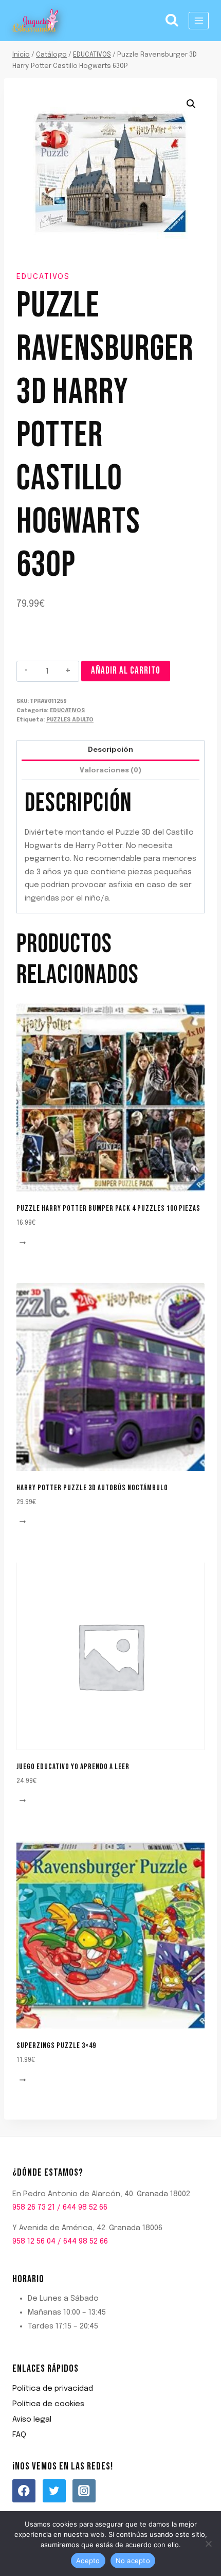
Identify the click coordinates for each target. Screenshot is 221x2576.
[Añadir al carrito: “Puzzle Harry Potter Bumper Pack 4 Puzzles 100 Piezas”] (24, 1243)
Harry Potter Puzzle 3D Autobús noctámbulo (92, 1488)
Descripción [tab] (110, 750)
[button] (191, 104)
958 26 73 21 (34, 2208)
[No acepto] (208, 2544)
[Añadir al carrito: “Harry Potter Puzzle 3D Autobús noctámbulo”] (24, 1522)
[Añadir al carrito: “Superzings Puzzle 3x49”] (24, 2080)
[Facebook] (24, 2491)
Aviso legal (32, 2420)
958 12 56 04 (34, 2242)
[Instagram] (84, 2491)
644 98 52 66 (85, 2208)
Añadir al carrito (126, 671)
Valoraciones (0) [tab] (110, 770)
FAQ (19, 2435)
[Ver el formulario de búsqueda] (172, 21)
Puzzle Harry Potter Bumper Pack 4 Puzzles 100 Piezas (108, 1208)
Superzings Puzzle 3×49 (56, 2046)
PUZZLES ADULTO (70, 720)
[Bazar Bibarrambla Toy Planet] (35, 21)
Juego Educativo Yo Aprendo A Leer (73, 1767)
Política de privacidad (53, 2389)
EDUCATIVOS (43, 277)
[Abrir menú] (199, 20)
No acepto (133, 2561)
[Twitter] (54, 2491)
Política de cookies (48, 2404)
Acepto (88, 2561)
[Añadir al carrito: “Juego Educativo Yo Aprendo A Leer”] (24, 1801)
